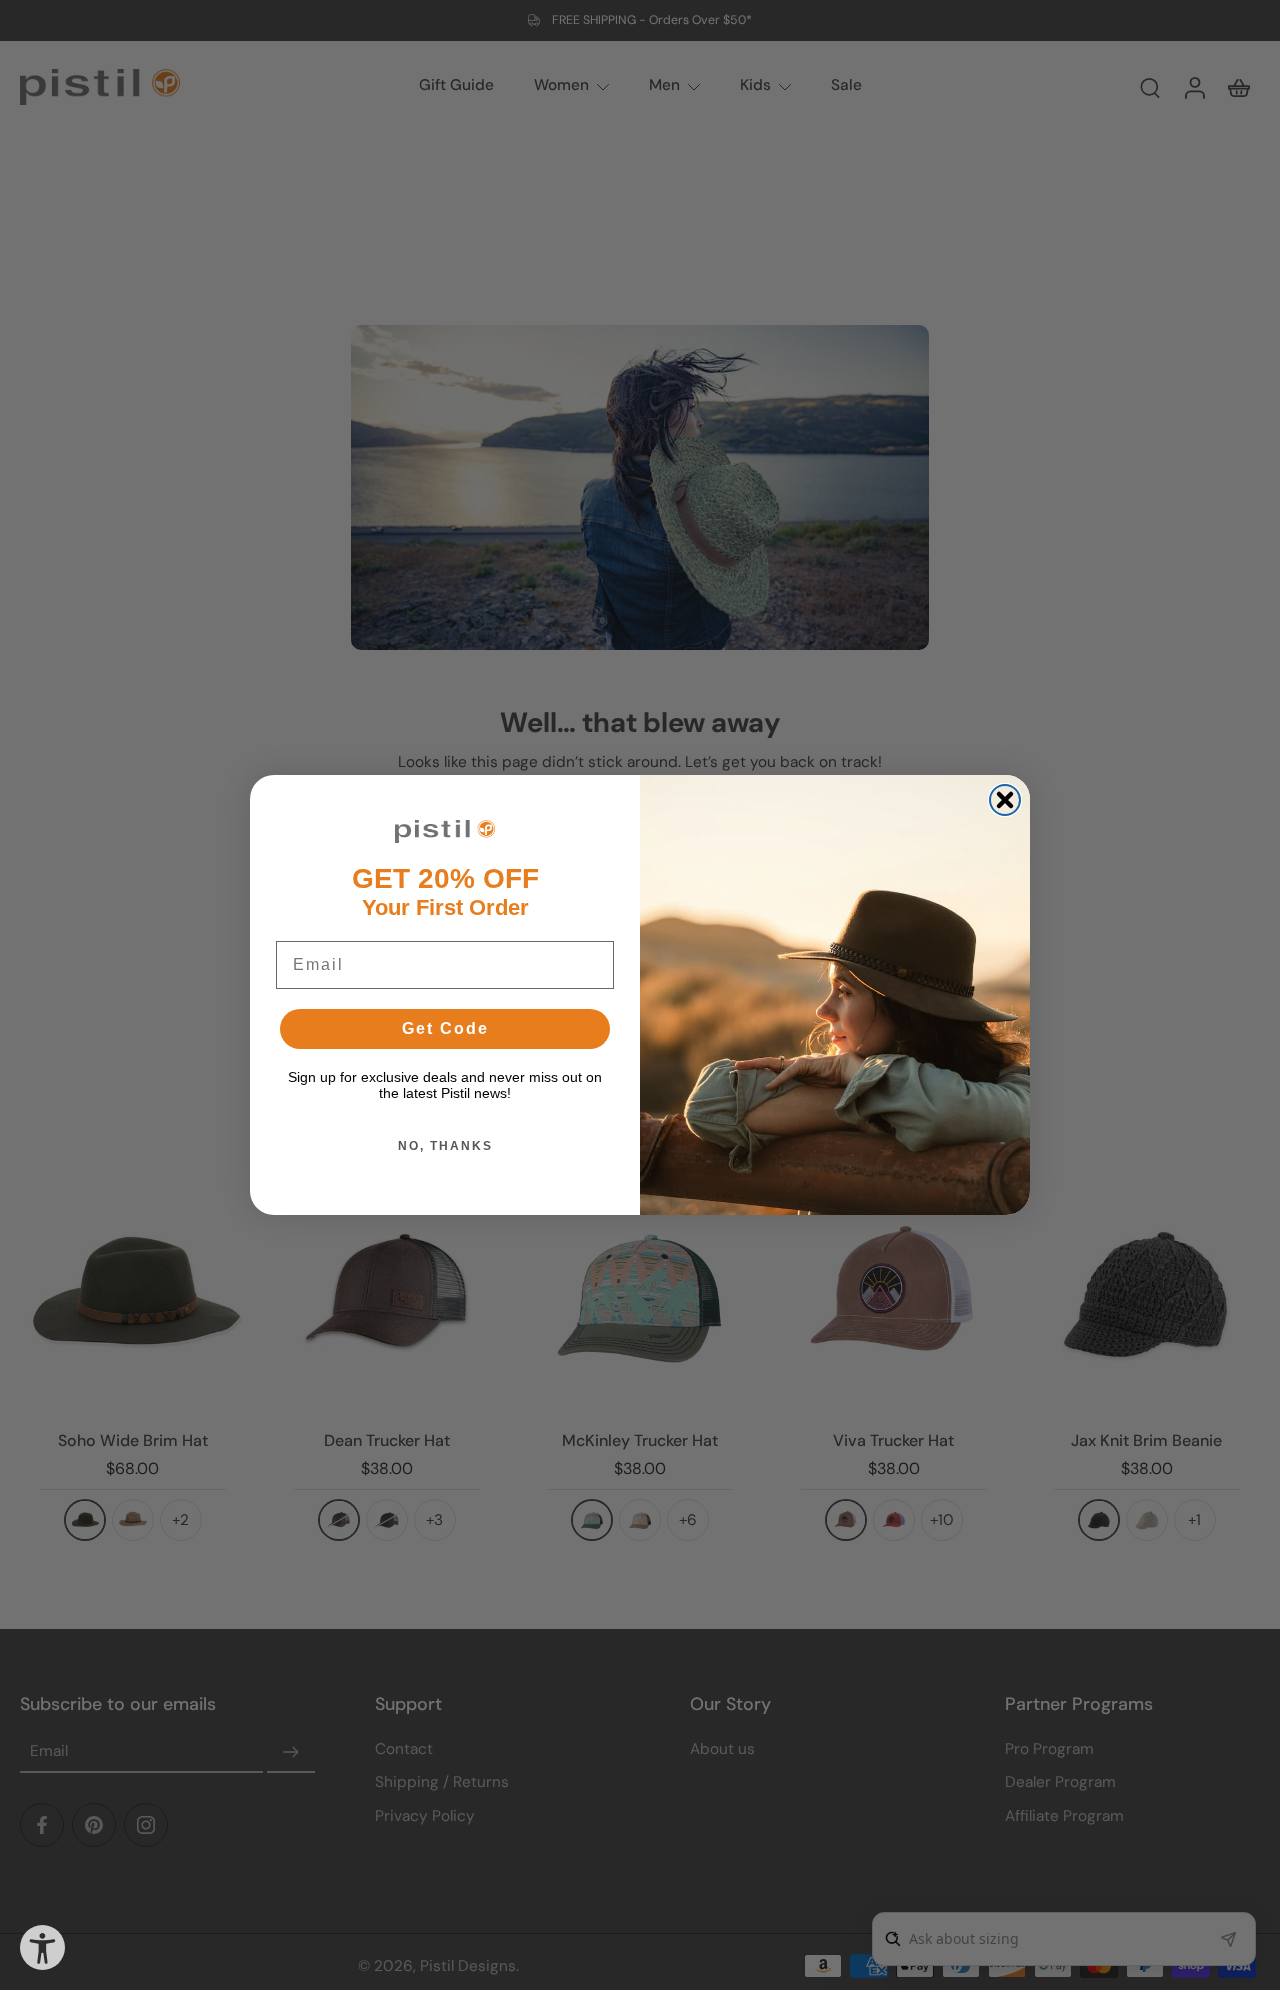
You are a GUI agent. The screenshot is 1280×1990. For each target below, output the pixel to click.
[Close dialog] (1005, 800)
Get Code (445, 1028)
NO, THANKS (445, 1146)
